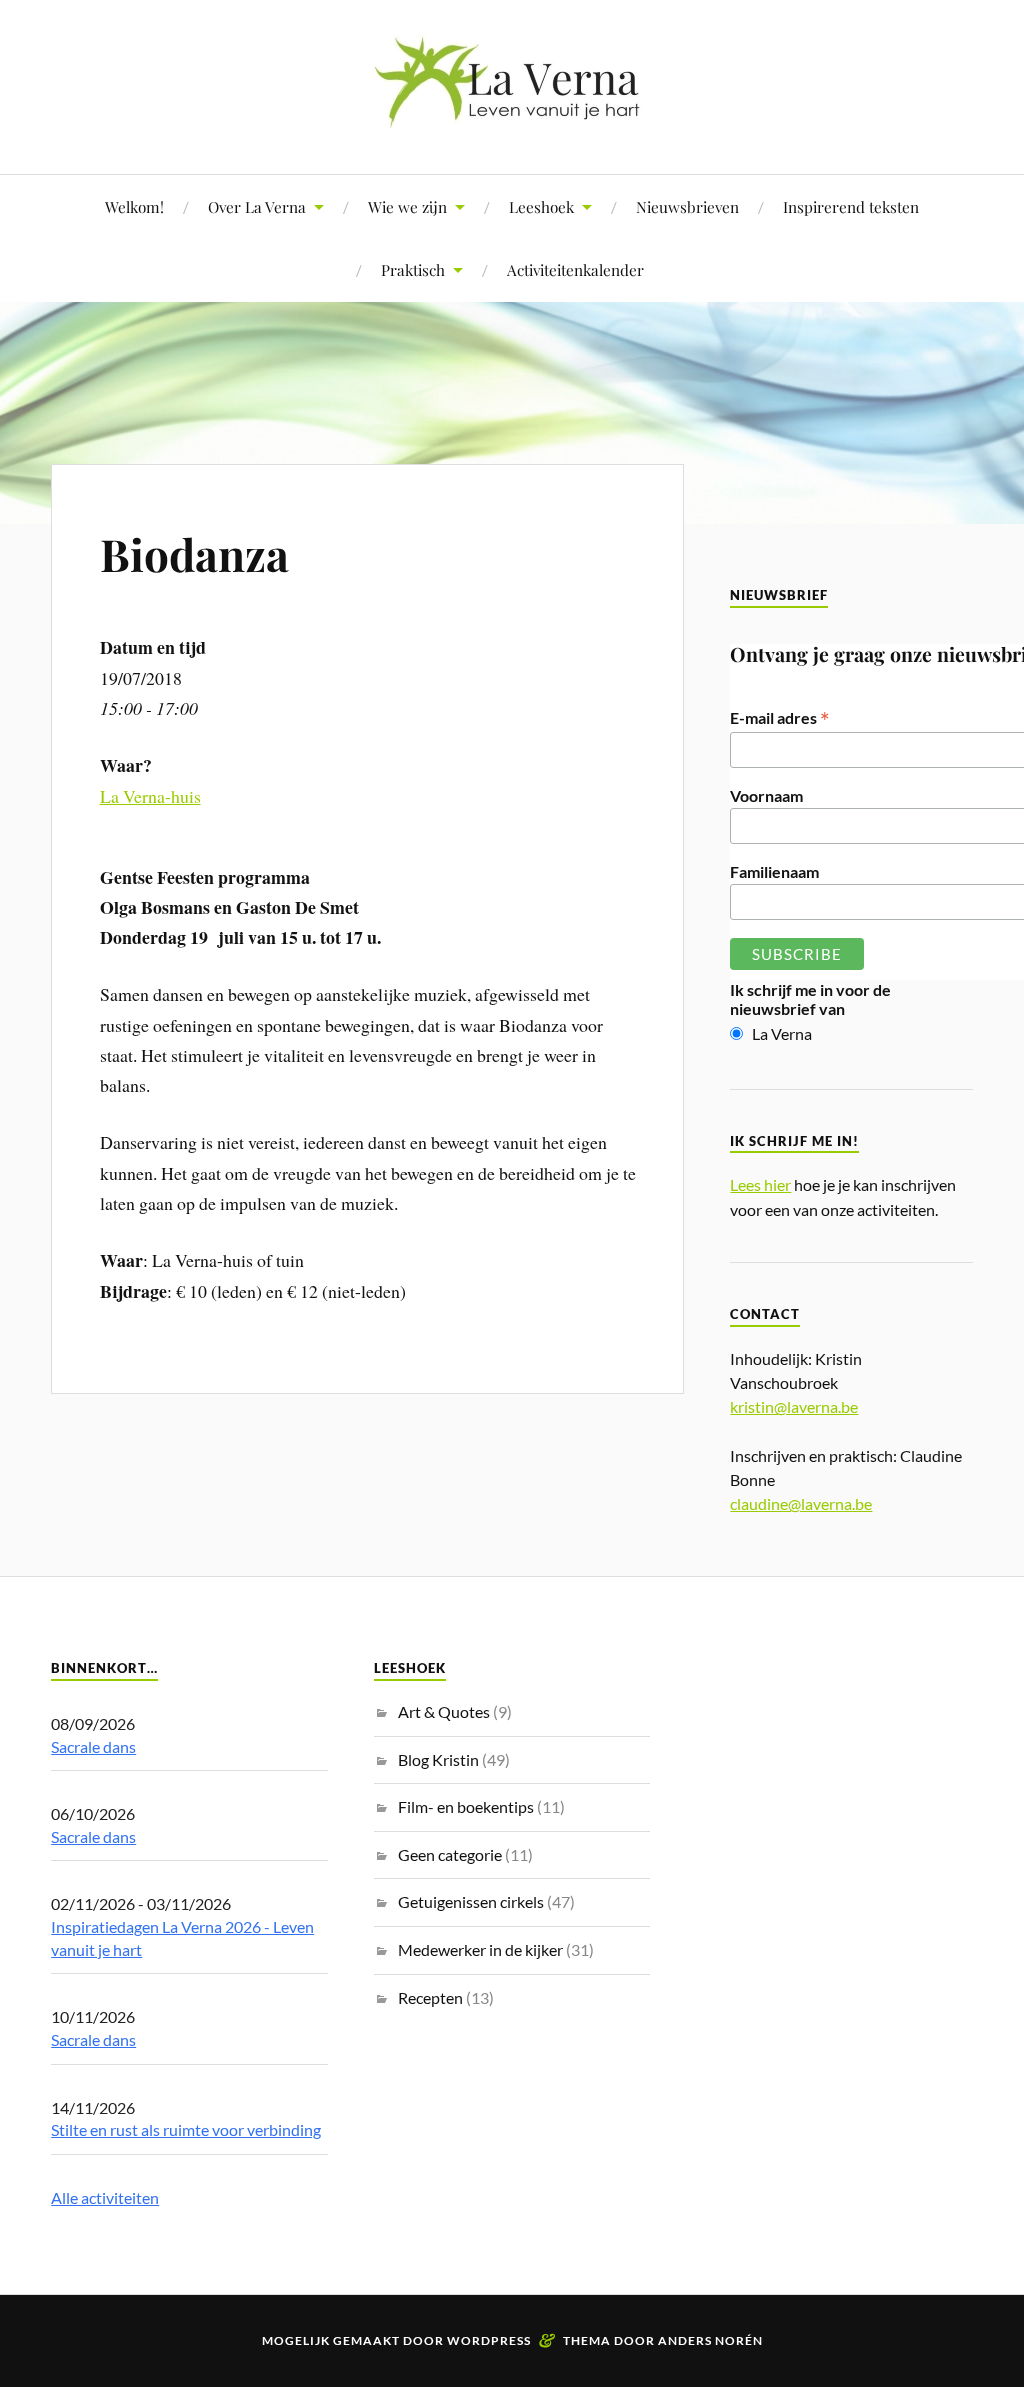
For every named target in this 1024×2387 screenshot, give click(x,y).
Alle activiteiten (105, 2197)
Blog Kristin (438, 1759)
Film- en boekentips (466, 1806)
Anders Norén (710, 2340)
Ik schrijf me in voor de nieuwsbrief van (810, 999)
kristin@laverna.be (794, 1406)
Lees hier (760, 1184)
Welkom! (134, 206)
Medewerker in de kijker (480, 1949)
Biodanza (194, 553)
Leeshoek (541, 206)
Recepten (430, 1997)
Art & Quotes (444, 1711)
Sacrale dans (93, 1746)
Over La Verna (257, 206)
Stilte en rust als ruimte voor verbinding (186, 2129)
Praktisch (413, 269)
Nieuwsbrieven (687, 206)
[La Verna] (512, 113)
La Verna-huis (150, 796)
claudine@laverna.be (801, 1503)
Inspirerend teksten (851, 206)
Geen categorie (450, 1854)
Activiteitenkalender (575, 269)
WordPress (489, 2340)
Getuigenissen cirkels (471, 1901)
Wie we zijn (407, 206)
